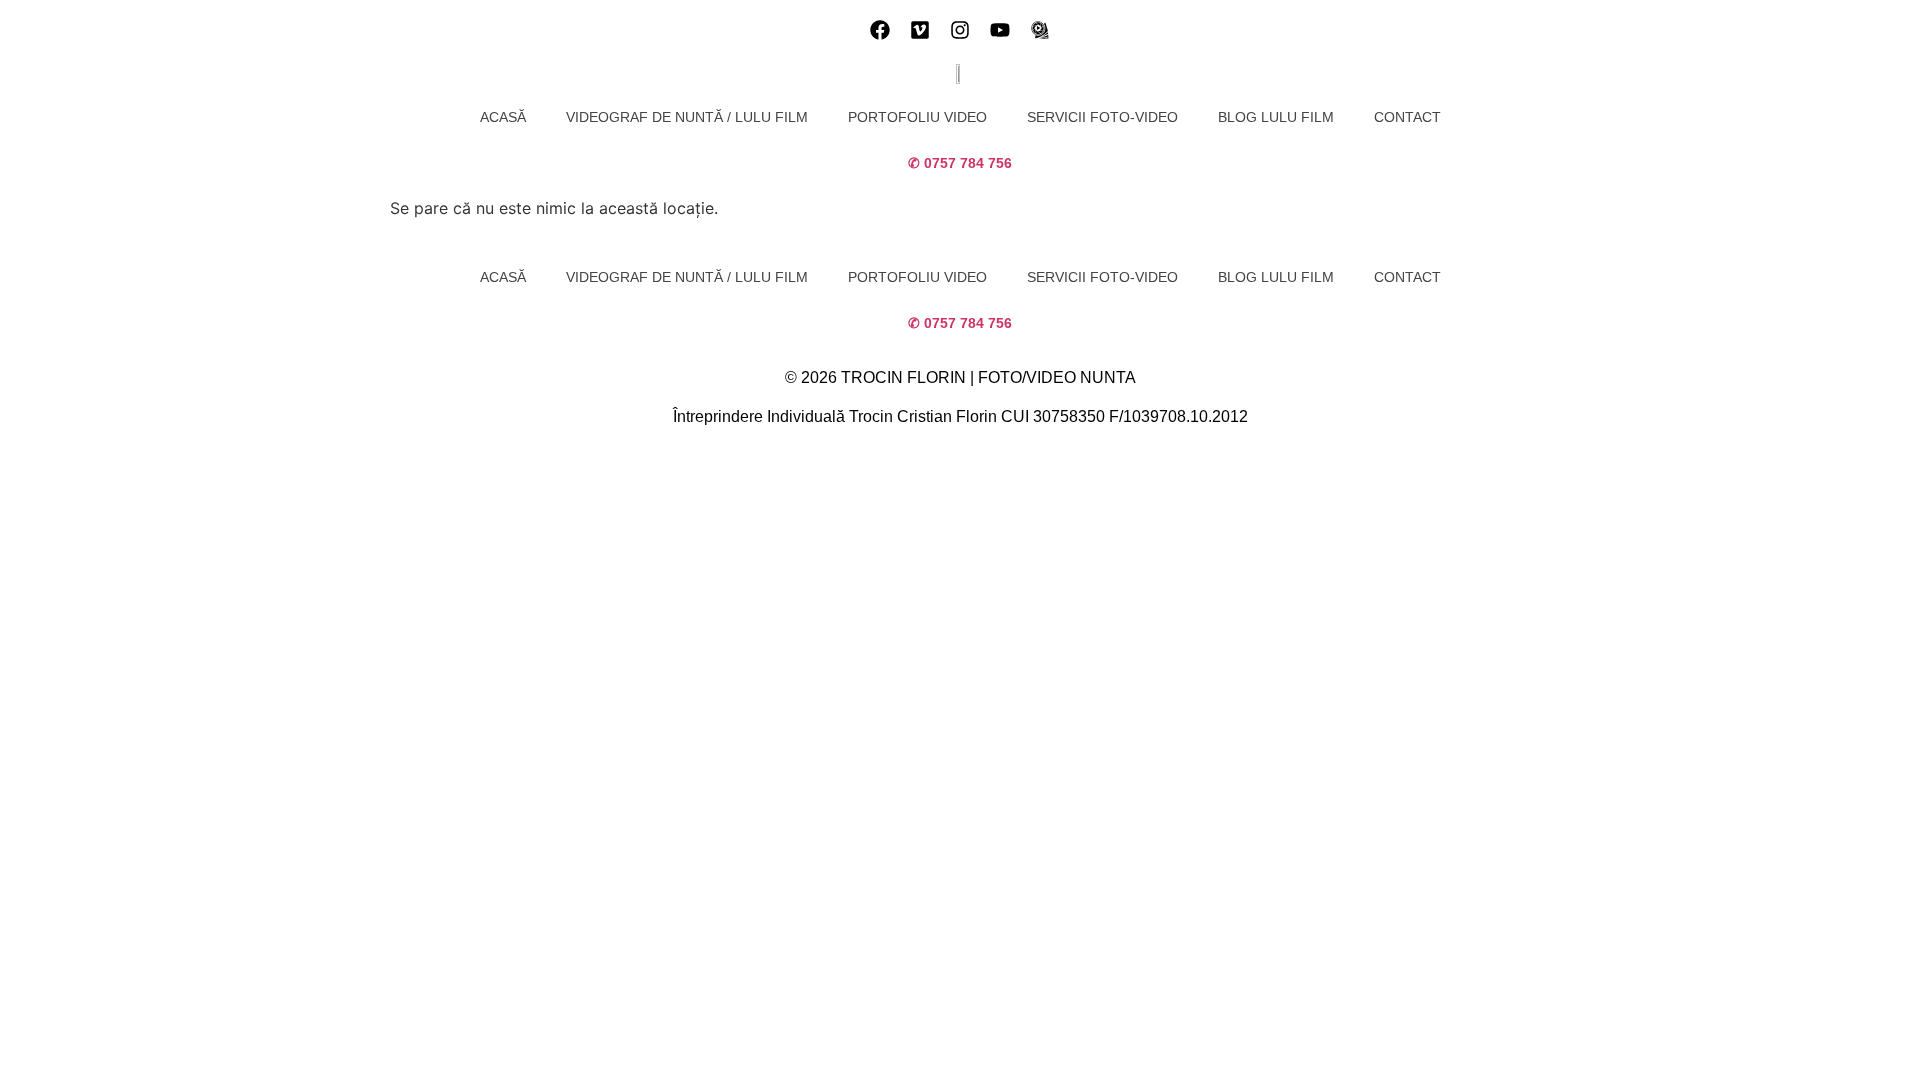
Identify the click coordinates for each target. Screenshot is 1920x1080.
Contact (1407, 117)
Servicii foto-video (1102, 117)
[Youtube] (1000, 30)
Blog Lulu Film (1276, 117)
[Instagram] (960, 30)
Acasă (503, 117)
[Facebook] (880, 30)
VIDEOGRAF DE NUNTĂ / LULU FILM (687, 117)
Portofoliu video (917, 117)
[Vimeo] (920, 30)
